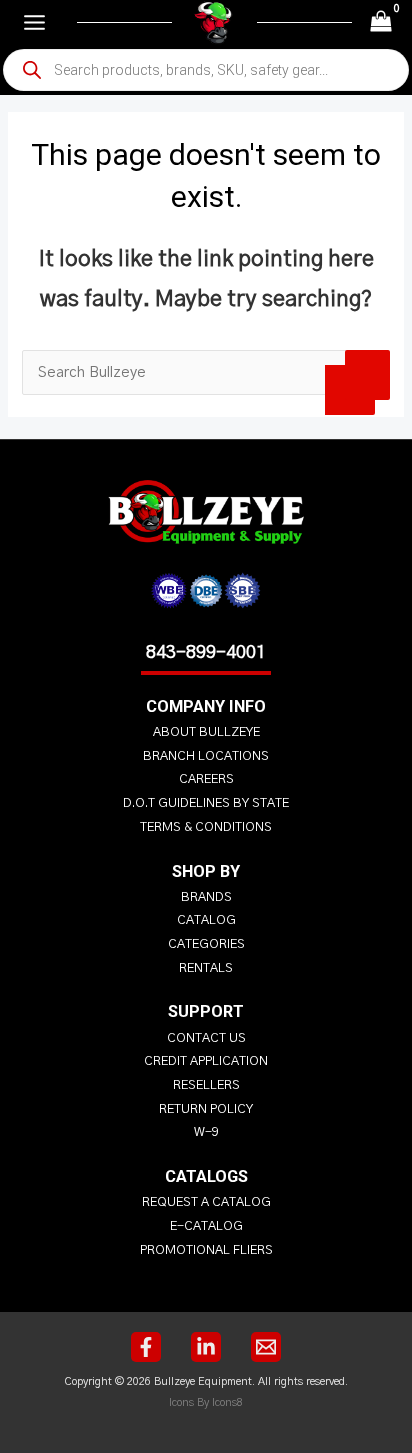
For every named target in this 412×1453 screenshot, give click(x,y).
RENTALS (206, 968)
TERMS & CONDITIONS (206, 827)
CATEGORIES (206, 944)
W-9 (206, 1132)
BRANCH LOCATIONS (206, 756)
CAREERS (206, 779)
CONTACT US (206, 1038)
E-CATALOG (206, 1226)
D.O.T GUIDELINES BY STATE (206, 803)
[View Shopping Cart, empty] (381, 22)
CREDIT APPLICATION (206, 1061)
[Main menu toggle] (34, 22)
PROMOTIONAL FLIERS (206, 1250)
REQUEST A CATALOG (206, 1202)
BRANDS (206, 897)
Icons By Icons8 (206, 1402)
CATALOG (206, 920)
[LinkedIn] (206, 1347)
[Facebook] (146, 1347)
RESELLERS (206, 1085)
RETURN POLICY (206, 1109)
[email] (266, 1347)
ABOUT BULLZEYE (206, 732)
